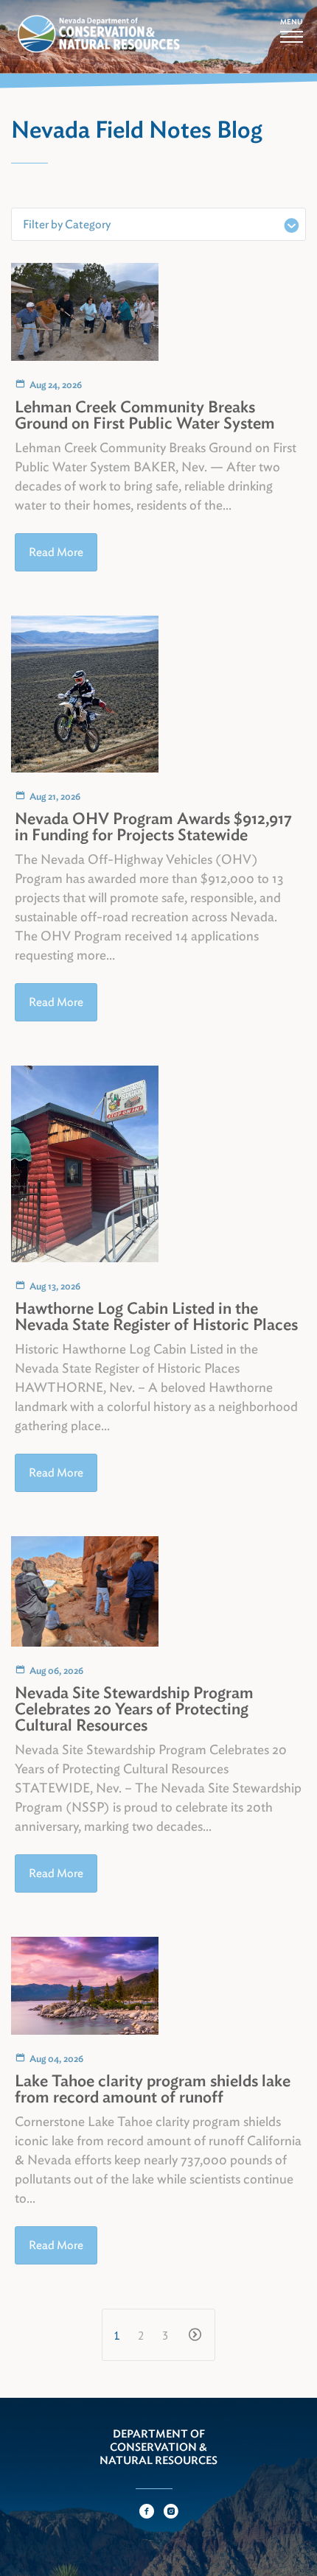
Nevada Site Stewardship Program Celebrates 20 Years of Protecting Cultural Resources (134, 1708)
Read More (56, 552)
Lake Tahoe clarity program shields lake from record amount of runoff (153, 2088)
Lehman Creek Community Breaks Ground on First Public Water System (145, 415)
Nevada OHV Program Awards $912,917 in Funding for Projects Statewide (153, 826)
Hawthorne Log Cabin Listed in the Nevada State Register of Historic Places (156, 1316)
